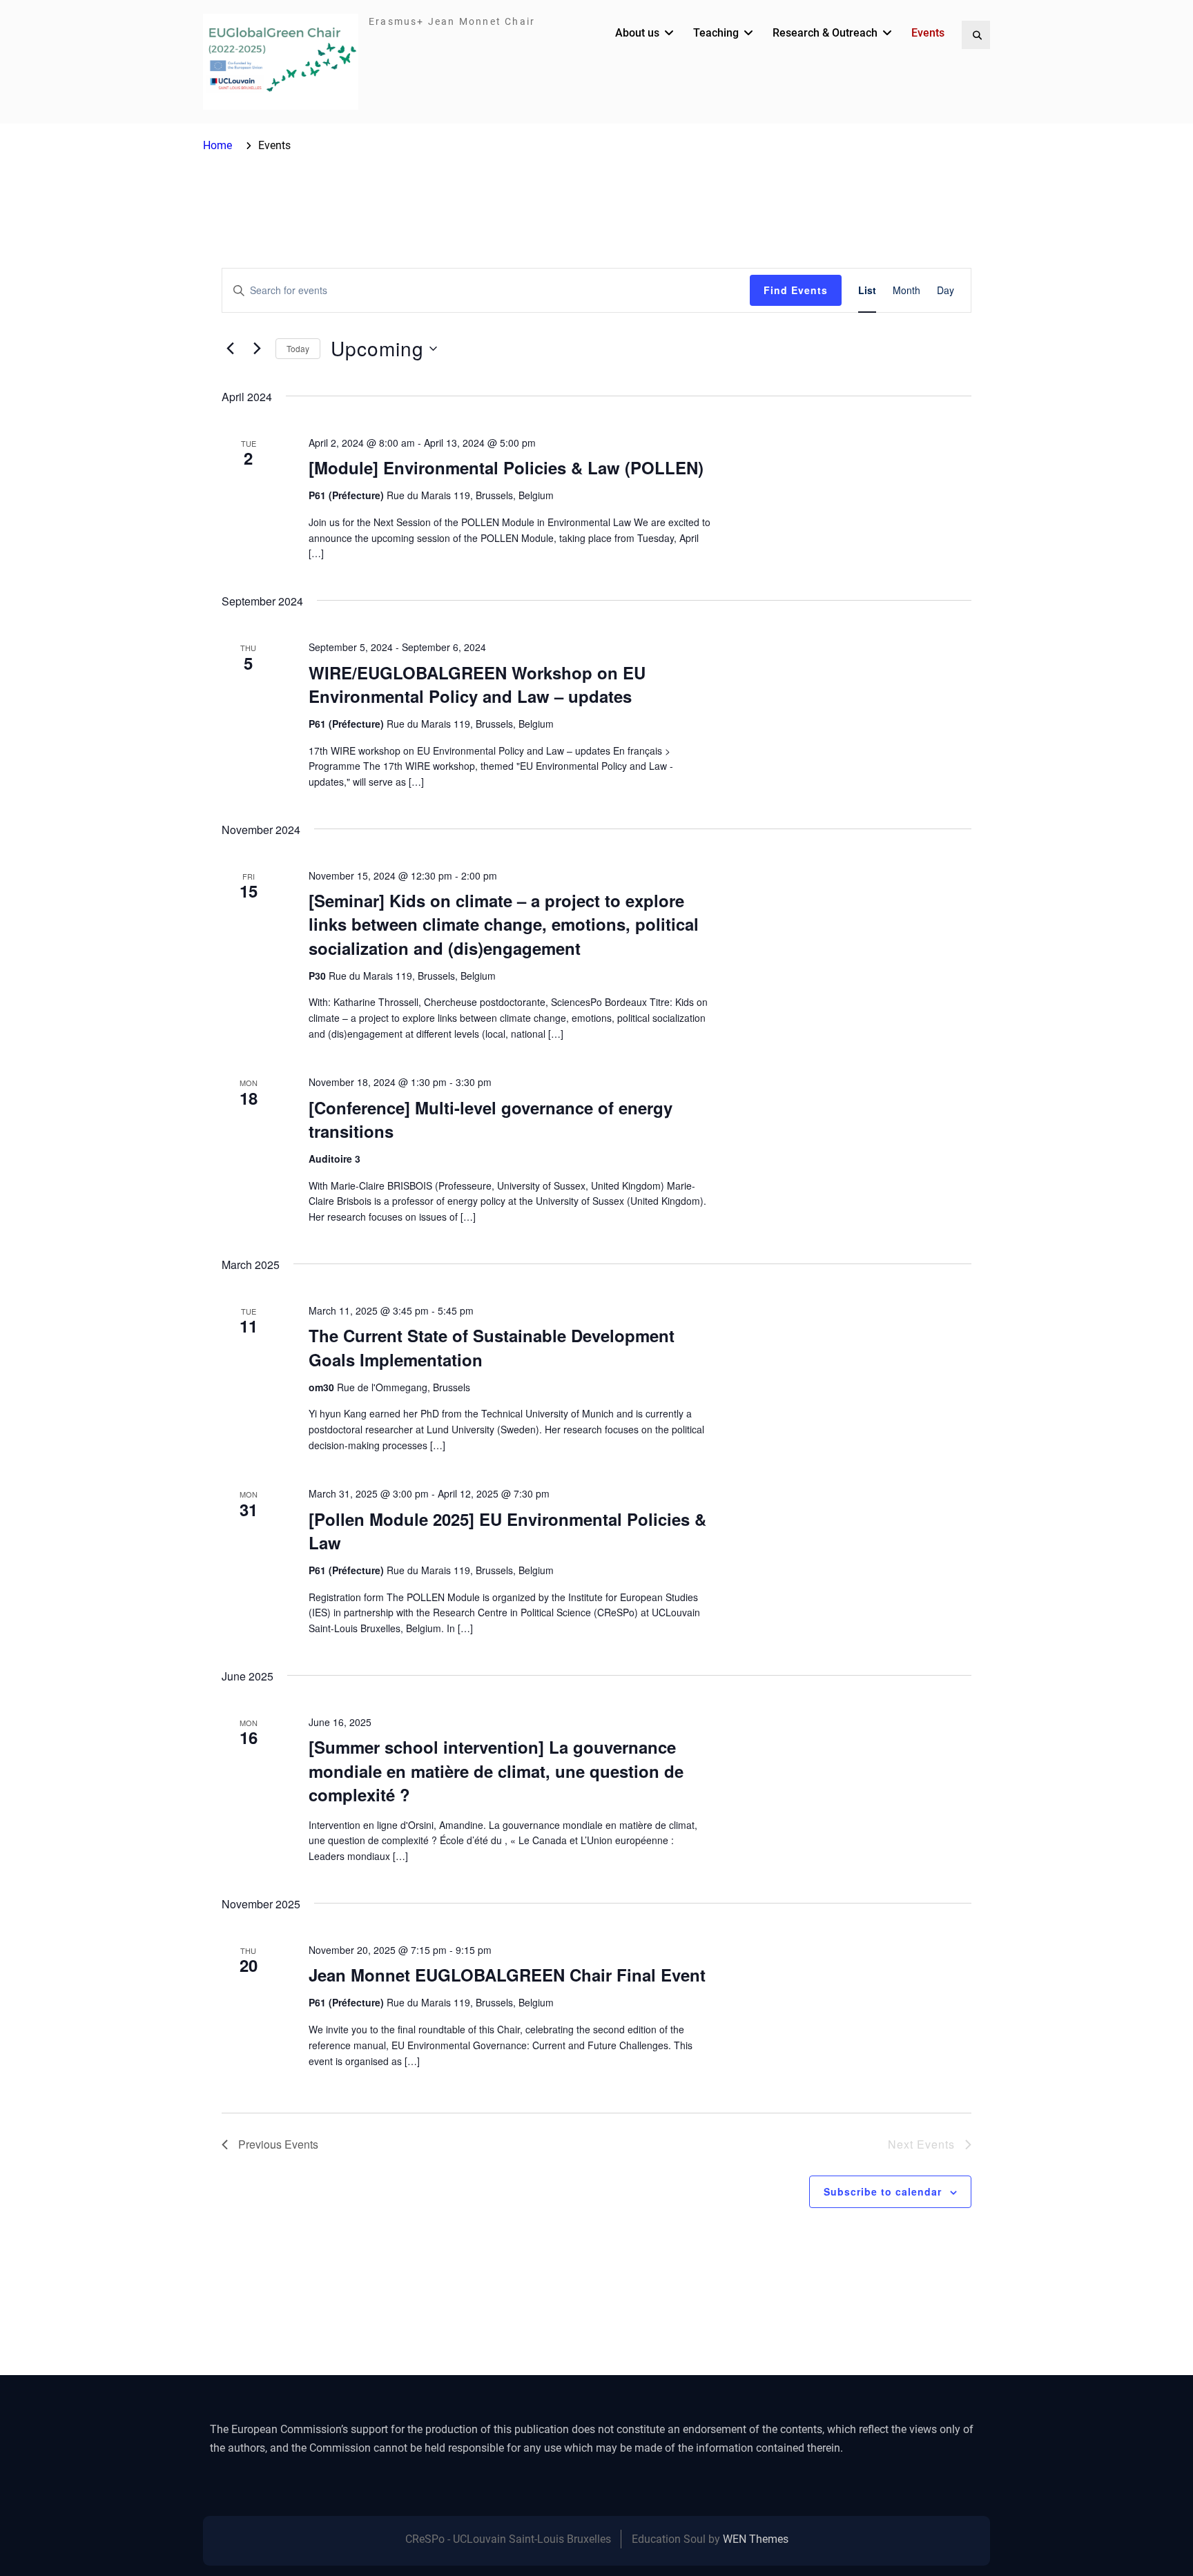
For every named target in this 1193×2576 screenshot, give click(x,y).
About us (637, 33)
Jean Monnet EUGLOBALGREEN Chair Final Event (507, 1975)
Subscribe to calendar (883, 2191)
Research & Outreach (825, 33)
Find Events (796, 290)
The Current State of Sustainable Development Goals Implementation (492, 1347)
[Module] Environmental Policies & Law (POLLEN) (506, 467)
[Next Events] (257, 349)
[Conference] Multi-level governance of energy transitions (491, 1119)
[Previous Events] (230, 349)
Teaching (716, 33)
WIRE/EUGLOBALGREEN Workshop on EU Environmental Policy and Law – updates (477, 684)
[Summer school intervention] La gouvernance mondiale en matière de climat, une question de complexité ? (496, 1770)
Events (928, 33)
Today (298, 348)
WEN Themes (756, 2539)
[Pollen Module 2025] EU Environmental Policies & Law (507, 1531)
